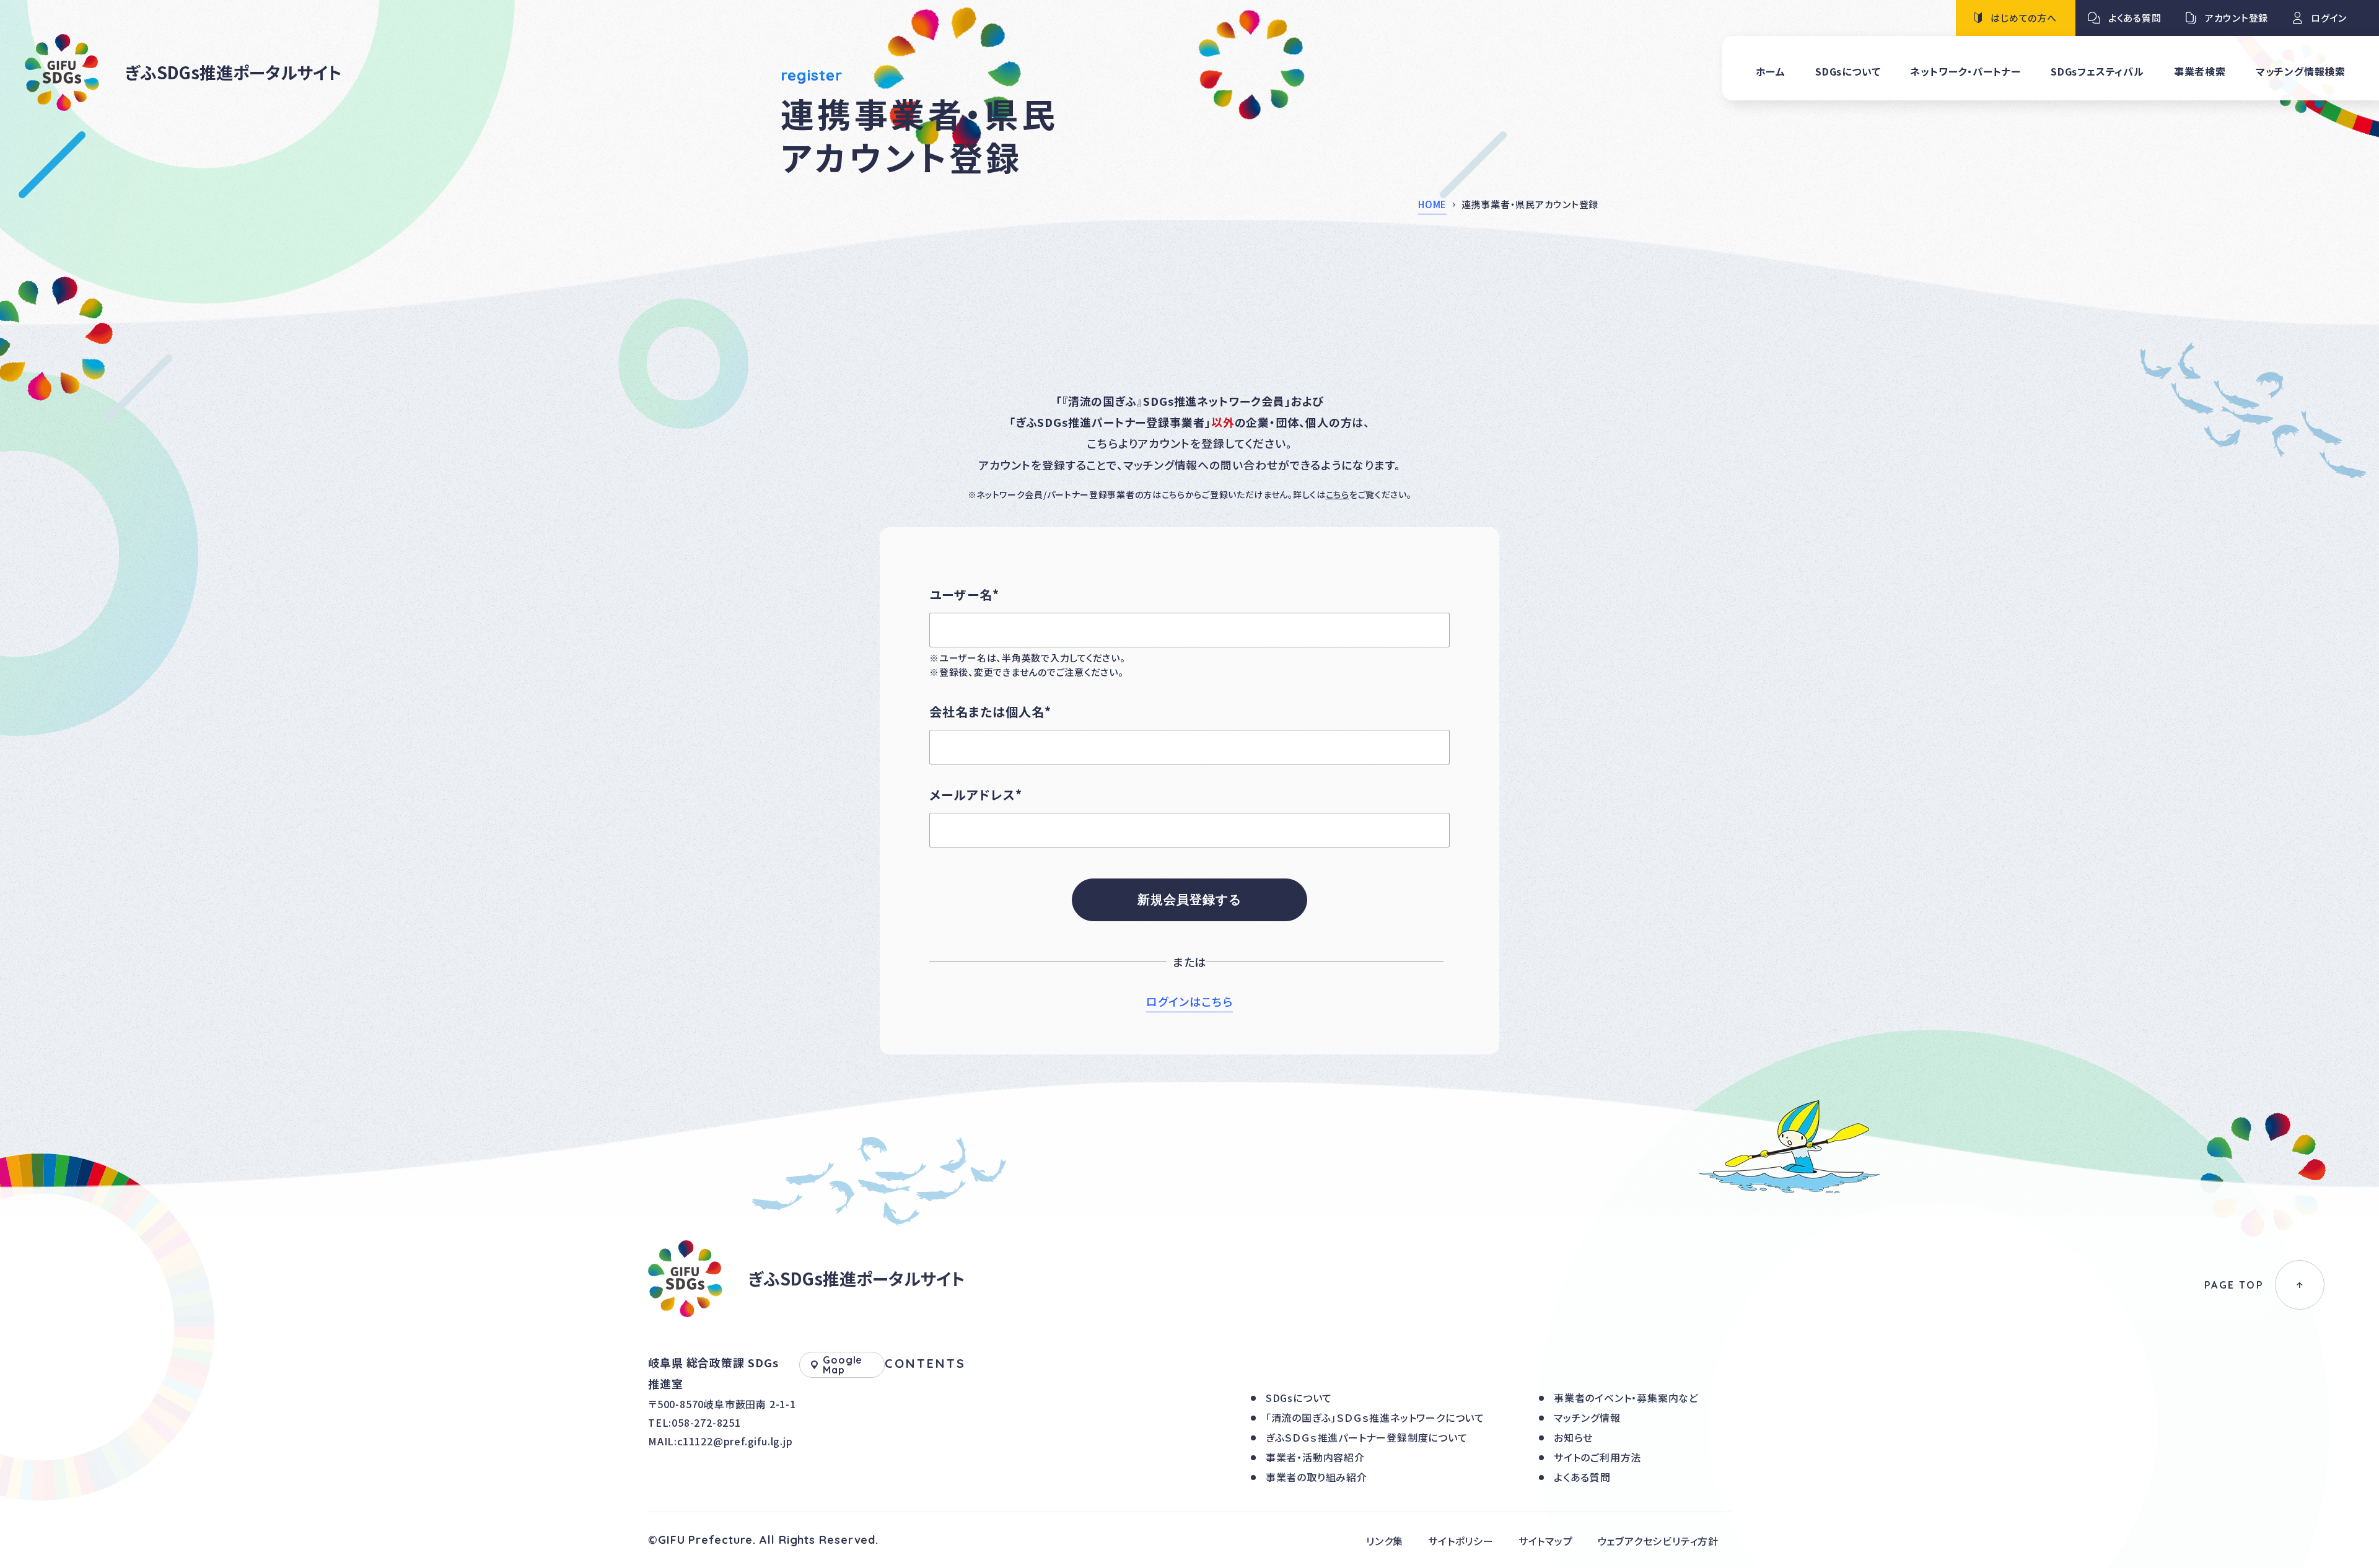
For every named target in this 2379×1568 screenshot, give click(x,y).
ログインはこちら (1189, 1001)
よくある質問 (1582, 1477)
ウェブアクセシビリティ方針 (1658, 1541)
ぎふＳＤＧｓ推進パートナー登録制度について (1367, 1437)
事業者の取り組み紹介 (1317, 1477)
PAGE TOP (2234, 1285)
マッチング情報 (1587, 1417)
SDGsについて (1299, 1398)
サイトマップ (1546, 1541)
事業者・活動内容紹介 (1315, 1457)
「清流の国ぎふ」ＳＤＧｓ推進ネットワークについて (1375, 1417)
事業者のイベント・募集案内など (1626, 1398)
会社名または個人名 (990, 712)
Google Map (843, 1365)
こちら (1338, 494)
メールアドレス (976, 795)
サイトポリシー (1461, 1541)
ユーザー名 (964, 594)
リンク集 (1385, 1541)
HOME (1432, 204)
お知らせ (1573, 1437)
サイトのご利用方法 (1597, 1457)
